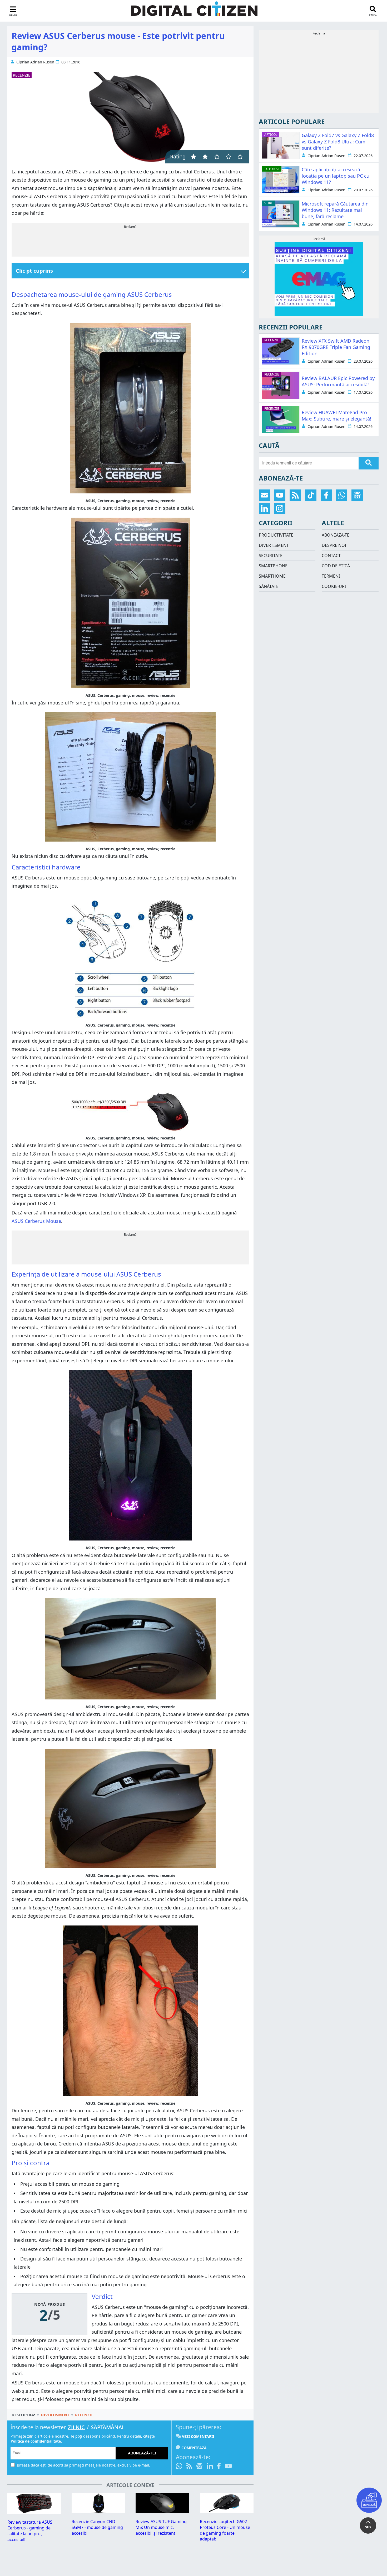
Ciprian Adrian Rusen (35, 62)
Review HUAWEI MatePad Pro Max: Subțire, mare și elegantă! (336, 416)
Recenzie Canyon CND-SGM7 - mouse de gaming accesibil (97, 2527)
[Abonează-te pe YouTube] (228, 2467)
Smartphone (273, 566)
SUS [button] (368, 2527)
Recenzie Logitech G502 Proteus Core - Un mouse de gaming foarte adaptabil (225, 2530)
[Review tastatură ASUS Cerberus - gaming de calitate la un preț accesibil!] (34, 2512)
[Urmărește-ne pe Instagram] (280, 509)
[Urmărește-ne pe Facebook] (219, 2467)
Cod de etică (336, 566)
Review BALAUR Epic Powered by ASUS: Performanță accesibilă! (338, 381)
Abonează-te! (142, 2453)
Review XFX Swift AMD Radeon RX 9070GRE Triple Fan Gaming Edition (336, 347)
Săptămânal (108, 2427)
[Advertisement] (130, 241)
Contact (331, 556)
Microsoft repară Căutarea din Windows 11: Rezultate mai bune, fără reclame (335, 210)
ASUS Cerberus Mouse (36, 1221)
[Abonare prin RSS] (189, 2467)
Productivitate (276, 535)
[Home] (194, 12)
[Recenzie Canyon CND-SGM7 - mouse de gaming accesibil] (98, 2512)
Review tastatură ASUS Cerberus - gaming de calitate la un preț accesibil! (30, 2531)
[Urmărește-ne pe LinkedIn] (210, 2467)
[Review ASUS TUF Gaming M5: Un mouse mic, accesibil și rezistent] (162, 2512)
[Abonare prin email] (264, 495)
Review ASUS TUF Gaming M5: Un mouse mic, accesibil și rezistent (161, 2527)
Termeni (331, 576)
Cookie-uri (334, 586)
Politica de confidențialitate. (36, 2441)
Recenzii (84, 2415)
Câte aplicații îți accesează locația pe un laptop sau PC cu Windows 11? (336, 176)
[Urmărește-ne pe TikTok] (311, 495)
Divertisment (55, 2415)
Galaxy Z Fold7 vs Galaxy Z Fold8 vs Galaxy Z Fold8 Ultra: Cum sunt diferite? (338, 142)
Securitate (271, 556)
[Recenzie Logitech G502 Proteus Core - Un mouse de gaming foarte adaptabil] (227, 2512)
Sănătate (269, 586)
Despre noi (334, 545)
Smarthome (272, 576)
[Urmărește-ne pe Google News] (199, 2467)
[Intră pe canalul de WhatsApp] (180, 2467)
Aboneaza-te (336, 535)
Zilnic (76, 2427)
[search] (369, 463)
